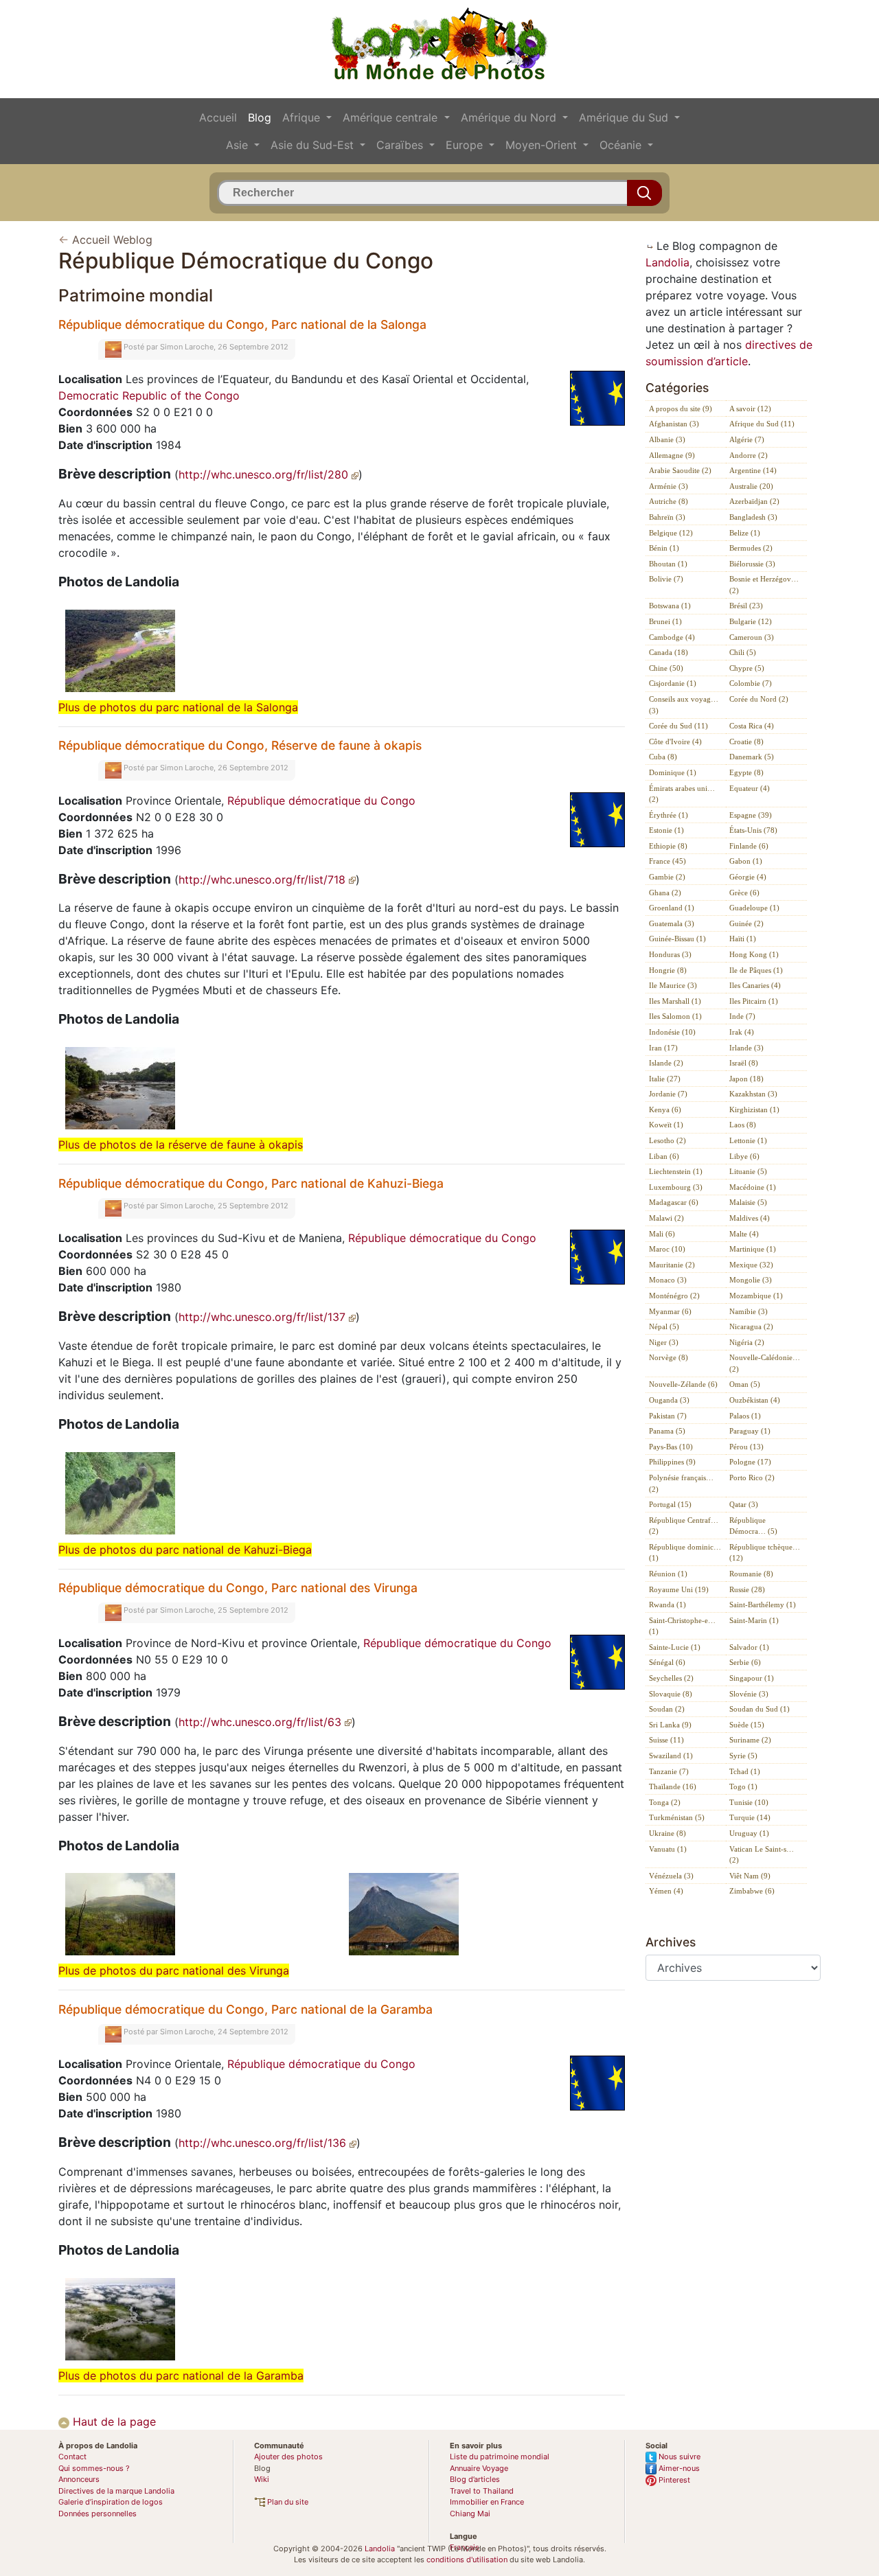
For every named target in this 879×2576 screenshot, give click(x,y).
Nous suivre (678, 2457)
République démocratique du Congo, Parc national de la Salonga (242, 324)
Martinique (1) (753, 1249)
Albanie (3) (667, 439)
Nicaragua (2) (751, 1326)
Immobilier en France (487, 2502)
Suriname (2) (750, 1740)
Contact (72, 2457)
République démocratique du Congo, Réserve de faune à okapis (240, 745)
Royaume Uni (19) (679, 1589)
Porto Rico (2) (752, 1477)
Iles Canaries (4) (755, 985)
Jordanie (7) (668, 1094)
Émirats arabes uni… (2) (682, 794)
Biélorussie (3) (752, 564)
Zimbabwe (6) (752, 1891)
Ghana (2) (665, 893)
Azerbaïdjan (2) (754, 501)
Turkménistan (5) (677, 1817)
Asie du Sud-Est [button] (314, 145)
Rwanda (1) (667, 1605)
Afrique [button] (303, 117)
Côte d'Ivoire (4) (675, 741)
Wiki (262, 2479)
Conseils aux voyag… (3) (684, 705)
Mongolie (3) (751, 1280)
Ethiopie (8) (668, 846)
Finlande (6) (749, 846)
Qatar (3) (744, 1504)
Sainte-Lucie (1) (675, 1647)
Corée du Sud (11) (678, 726)
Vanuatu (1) (668, 1849)
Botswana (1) (670, 606)
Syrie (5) (743, 1756)
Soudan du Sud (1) (760, 1709)
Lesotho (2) (667, 1140)
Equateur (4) (750, 788)
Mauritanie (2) (672, 1265)
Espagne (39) (751, 815)
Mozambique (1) (756, 1296)
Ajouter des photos (288, 2457)
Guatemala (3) (672, 923)
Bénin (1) (664, 548)
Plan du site (287, 2502)
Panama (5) (667, 1431)
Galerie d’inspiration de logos (111, 2502)
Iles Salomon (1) (675, 1016)
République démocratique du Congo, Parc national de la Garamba (246, 2009)
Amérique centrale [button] (392, 117)
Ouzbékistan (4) (755, 1400)
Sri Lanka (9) (670, 1725)
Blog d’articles (475, 2479)
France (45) (667, 861)
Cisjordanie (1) (673, 683)
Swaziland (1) (671, 1756)
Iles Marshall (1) (675, 1001)
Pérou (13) (746, 1447)
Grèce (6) (744, 893)
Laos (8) (743, 1125)
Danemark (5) (752, 757)
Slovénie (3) (749, 1694)
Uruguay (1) (749, 1833)
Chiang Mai (470, 2514)
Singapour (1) (752, 1678)
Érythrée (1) (669, 815)
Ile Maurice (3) (673, 985)
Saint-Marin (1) (754, 1620)
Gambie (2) (667, 877)
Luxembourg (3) (676, 1187)
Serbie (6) (745, 1662)
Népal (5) (664, 1326)
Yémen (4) (666, 1891)
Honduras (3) (670, 954)
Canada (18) (669, 652)
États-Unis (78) (753, 830)
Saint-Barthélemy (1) (763, 1605)
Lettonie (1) (748, 1140)
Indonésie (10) (672, 1032)
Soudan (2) (667, 1709)
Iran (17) (663, 1048)
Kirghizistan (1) (754, 1109)
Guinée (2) (746, 923)
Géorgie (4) (748, 877)
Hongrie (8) (668, 970)
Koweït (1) (666, 1125)
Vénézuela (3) (671, 1876)
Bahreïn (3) (667, 517)
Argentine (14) (753, 470)
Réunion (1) (668, 1574)
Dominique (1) (673, 772)
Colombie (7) (751, 683)
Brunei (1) (665, 621)
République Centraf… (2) (684, 1526)
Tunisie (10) (749, 1802)
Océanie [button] (622, 145)
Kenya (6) (665, 1109)
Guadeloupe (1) (754, 908)
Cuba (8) (663, 757)
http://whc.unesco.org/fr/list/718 (264, 879)
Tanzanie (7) (669, 1771)
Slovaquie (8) (671, 1694)
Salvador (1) (749, 1647)
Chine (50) (666, 668)
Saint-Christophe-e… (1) (682, 1626)
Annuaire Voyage (479, 2468)
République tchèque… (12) (765, 1553)
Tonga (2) (665, 1802)
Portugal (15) (670, 1504)
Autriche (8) (669, 501)
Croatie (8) (746, 741)
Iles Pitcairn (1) (754, 1001)
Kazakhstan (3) (753, 1094)
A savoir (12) (750, 409)
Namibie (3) (749, 1311)
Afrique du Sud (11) (762, 424)
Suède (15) (747, 1725)
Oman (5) (745, 1384)
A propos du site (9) (681, 409)
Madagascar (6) (674, 1202)
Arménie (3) (669, 486)
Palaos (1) (745, 1416)
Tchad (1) (745, 1771)
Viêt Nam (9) (750, 1876)
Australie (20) (751, 486)
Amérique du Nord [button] (510, 117)
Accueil (218, 117)
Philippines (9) (672, 1462)
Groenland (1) (672, 908)
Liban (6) (664, 1156)
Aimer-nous (678, 2468)
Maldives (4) (750, 1218)
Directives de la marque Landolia (116, 2491)
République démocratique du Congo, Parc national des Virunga (238, 1588)
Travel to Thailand (482, 2491)
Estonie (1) (666, 830)
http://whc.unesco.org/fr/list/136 (264, 2143)
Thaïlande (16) (673, 1786)
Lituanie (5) (748, 1171)
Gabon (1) (746, 861)
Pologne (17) (750, 1462)
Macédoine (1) (753, 1187)
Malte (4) (744, 1234)
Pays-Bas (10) (671, 1447)
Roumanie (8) (751, 1574)
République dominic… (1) (685, 1553)
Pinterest (673, 2480)
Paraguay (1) (750, 1431)
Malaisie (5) (748, 1202)
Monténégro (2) (674, 1296)
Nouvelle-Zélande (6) (683, 1384)
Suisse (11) (666, 1740)
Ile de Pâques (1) (756, 970)
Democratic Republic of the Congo (149, 395)
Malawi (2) (666, 1218)
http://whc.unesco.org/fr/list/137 (264, 1317)
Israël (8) (744, 1063)
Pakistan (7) (668, 1416)
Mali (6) (662, 1234)
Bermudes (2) (751, 548)
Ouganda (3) (669, 1400)
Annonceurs (79, 2479)
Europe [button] (466, 145)
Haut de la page (113, 2422)
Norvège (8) (669, 1357)
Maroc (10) (667, 1249)
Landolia (667, 262)
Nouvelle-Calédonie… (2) (765, 1363)
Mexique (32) (751, 1265)
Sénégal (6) (667, 1662)
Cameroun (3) (752, 637)
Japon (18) (746, 1079)
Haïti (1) (743, 939)
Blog (260, 117)
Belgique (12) (671, 533)
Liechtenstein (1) (676, 1171)
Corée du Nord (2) (759, 699)
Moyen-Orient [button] (543, 145)
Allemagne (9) (672, 455)
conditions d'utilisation (467, 2560)
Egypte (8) (746, 772)
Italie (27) (665, 1079)
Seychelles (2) (671, 1678)
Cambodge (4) (672, 637)
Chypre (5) (747, 668)
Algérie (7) (747, 439)
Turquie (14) (750, 1817)
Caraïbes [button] (401, 145)
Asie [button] (239, 145)
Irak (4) (742, 1032)
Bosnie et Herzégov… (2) (764, 585)
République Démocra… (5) (753, 1526)
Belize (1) (745, 533)
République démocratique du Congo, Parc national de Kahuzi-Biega (251, 1183)
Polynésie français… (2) (681, 1483)
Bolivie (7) (666, 579)
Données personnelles (98, 2514)
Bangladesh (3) (753, 517)
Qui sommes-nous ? (94, 2468)
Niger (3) (664, 1342)
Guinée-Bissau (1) (677, 939)
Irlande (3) (746, 1048)
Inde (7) (742, 1016)
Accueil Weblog (112, 240)
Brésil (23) (746, 606)
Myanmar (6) (670, 1311)
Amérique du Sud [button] (625, 117)
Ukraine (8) (667, 1833)
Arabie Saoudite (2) (680, 470)
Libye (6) (744, 1156)
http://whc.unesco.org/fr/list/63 (262, 1722)
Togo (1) (743, 1786)
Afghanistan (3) (674, 424)
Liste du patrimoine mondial (500, 2457)
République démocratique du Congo (321, 801)
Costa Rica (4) (752, 726)
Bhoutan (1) (668, 564)
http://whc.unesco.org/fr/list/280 (265, 474)
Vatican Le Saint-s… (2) (762, 1855)
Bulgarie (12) (751, 621)
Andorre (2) (749, 455)
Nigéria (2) (747, 1342)
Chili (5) (743, 652)
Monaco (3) (668, 1280)
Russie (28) (747, 1589)
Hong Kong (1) (754, 954)
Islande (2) (666, 1063)
